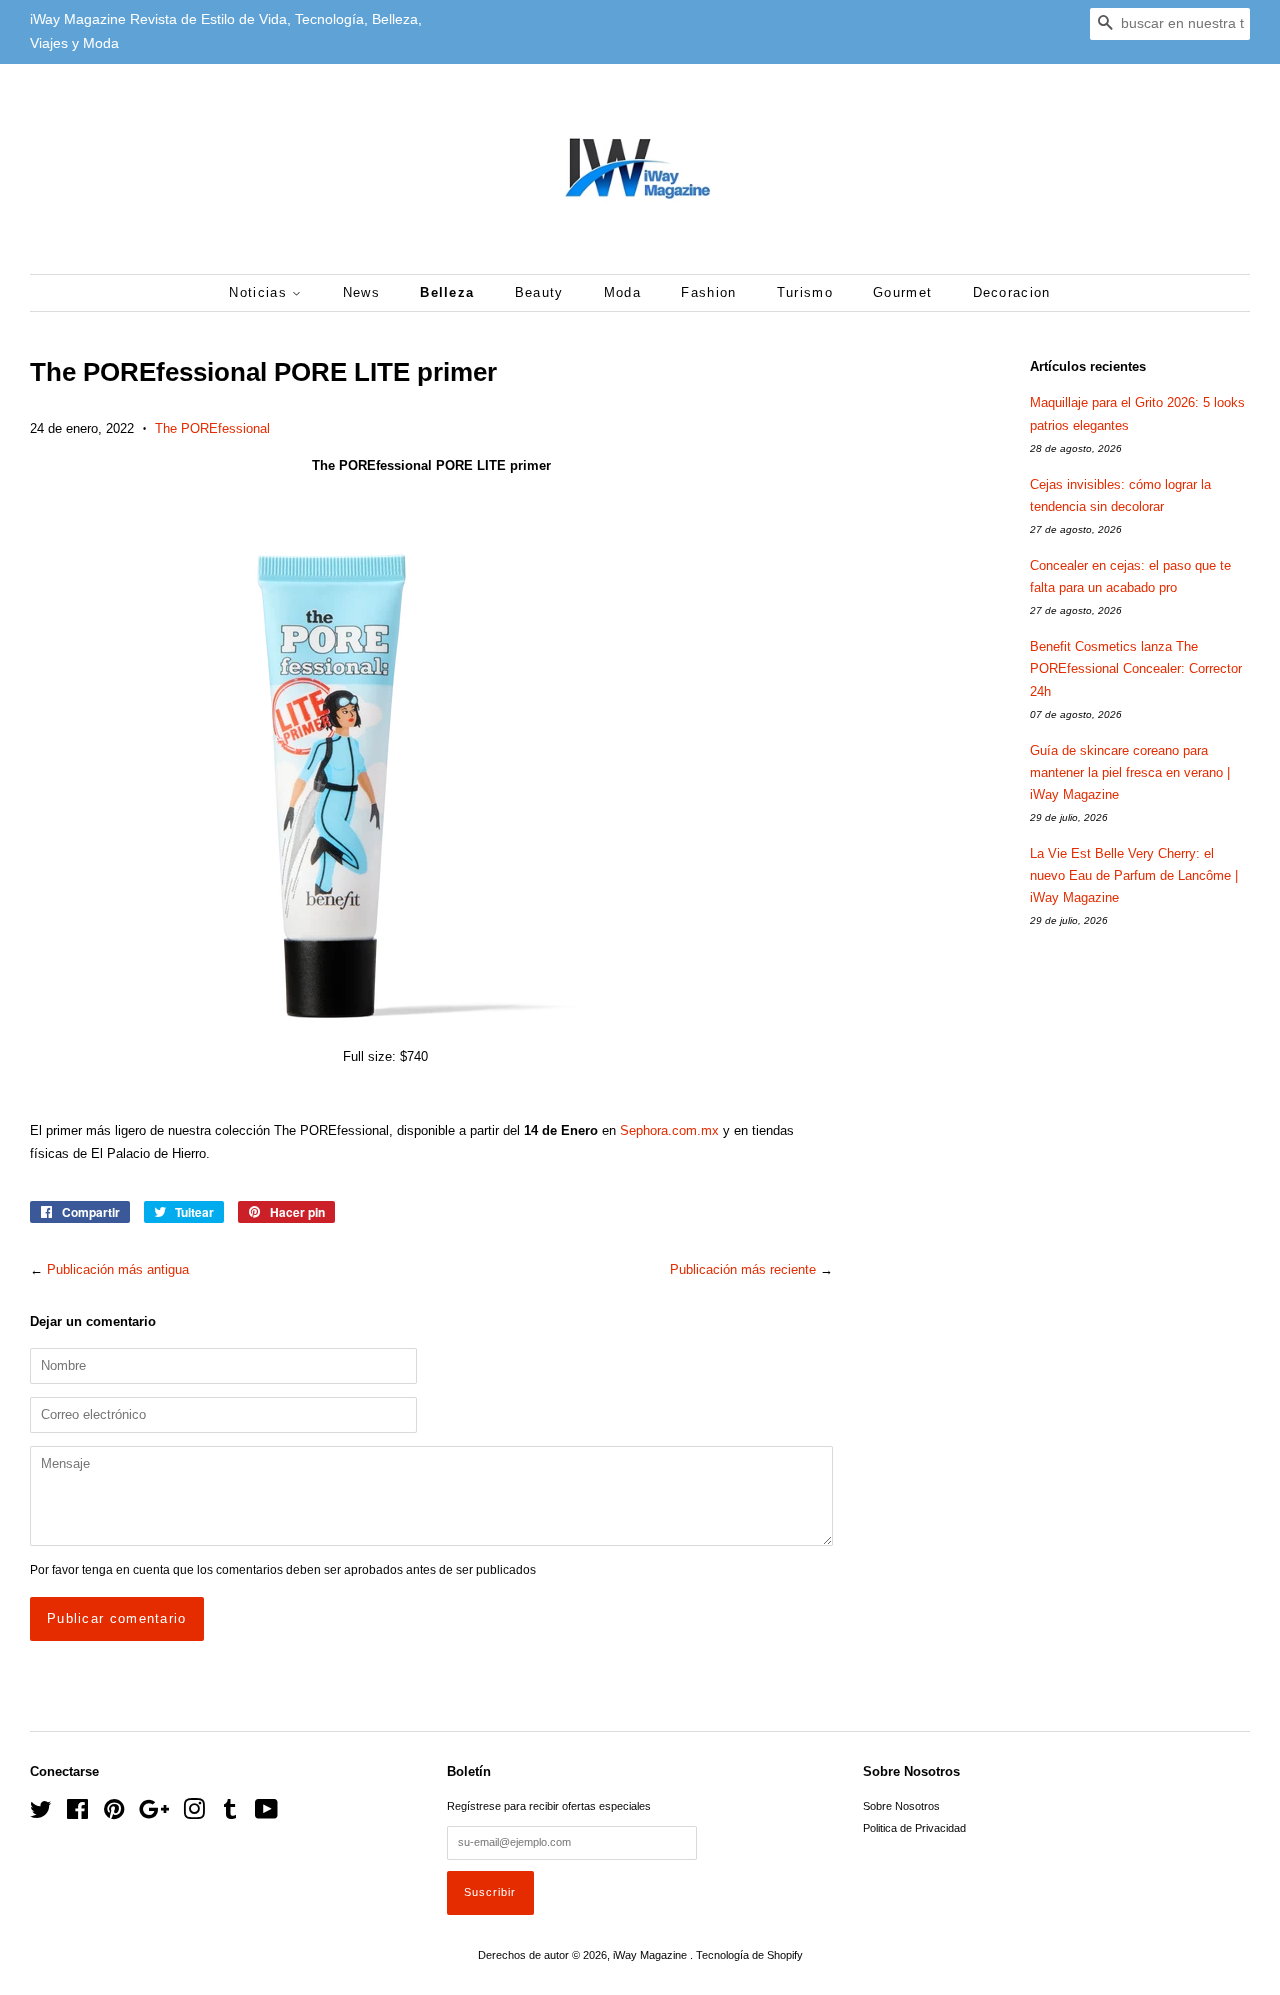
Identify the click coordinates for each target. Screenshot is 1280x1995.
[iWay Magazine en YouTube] (266, 1814)
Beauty (539, 292)
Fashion (708, 292)
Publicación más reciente (743, 1269)
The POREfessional (212, 428)
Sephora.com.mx (669, 1130)
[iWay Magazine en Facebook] (77, 1814)
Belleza (447, 292)
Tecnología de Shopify (749, 1955)
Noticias (260, 292)
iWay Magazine (651, 1955)
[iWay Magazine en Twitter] (41, 1814)
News (361, 292)
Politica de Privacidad (914, 1828)
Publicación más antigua (118, 1269)
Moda (622, 292)
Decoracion (1012, 292)
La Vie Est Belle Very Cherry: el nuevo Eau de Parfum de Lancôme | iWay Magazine (1134, 875)
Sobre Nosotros (901, 1806)
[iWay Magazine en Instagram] (194, 1814)
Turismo (805, 292)
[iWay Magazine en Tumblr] (230, 1814)
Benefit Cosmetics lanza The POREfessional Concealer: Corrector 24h (1136, 668)
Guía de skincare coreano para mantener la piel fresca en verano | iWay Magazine (1130, 772)
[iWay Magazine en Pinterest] (114, 1814)
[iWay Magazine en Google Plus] (154, 1814)
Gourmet (902, 292)
